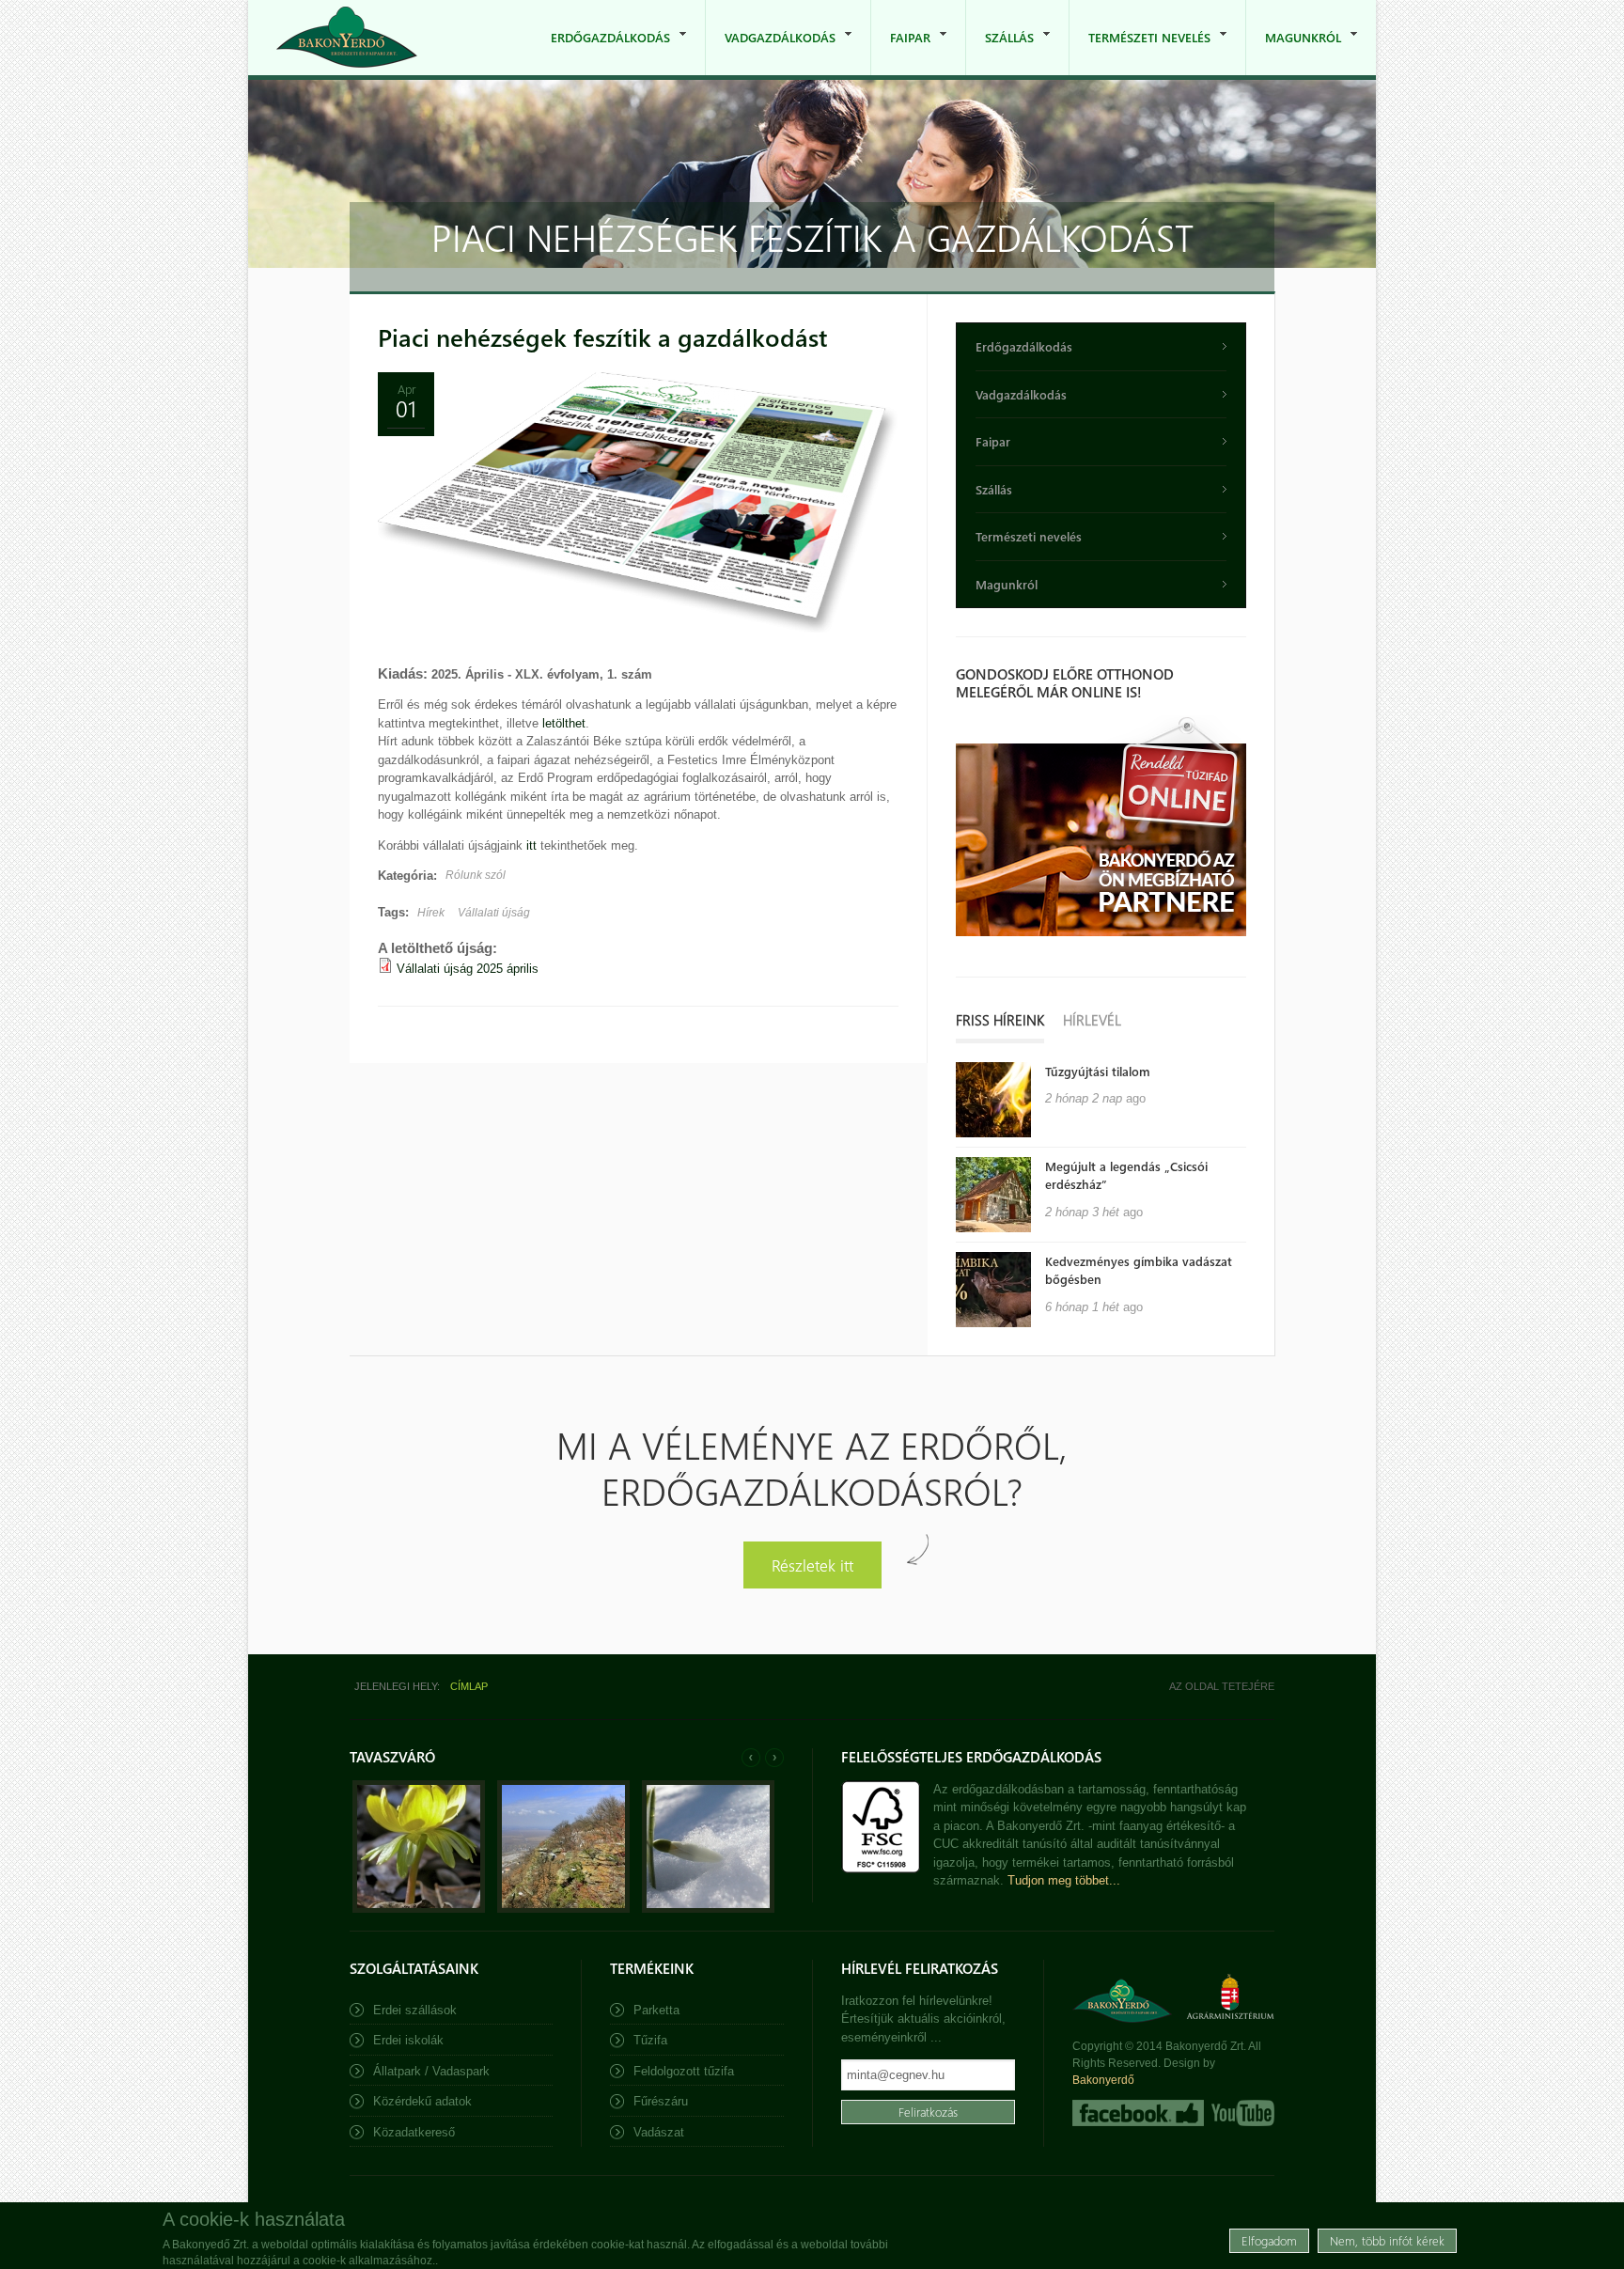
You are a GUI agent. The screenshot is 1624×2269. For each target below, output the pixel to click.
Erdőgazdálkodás (601, 52)
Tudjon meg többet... (1064, 1880)
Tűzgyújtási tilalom (1098, 1071)
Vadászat (659, 2132)
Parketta (656, 2010)
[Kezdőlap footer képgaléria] (419, 1909)
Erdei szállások (415, 2010)
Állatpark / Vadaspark (431, 2071)
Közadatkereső (414, 2132)
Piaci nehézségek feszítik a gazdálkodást (602, 337)
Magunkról (1294, 52)
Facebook (1138, 2113)
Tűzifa (650, 2040)
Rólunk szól (476, 875)
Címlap (469, 1686)
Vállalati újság (494, 913)
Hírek (431, 913)
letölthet (564, 723)
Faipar (901, 52)
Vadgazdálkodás (771, 52)
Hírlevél (1092, 1020)
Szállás (1000, 52)
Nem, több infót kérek (1387, 2240)
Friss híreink (1000, 1020)
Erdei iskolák (408, 2040)
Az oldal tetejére (1222, 1686)
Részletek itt (812, 1565)
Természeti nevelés (1140, 52)
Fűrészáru (661, 2101)
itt (531, 845)
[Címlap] (347, 37)
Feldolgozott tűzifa (684, 2071)
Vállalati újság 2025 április (468, 969)
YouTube (1241, 2113)
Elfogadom (1269, 2240)
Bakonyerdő (1103, 2080)
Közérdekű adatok (422, 2101)
